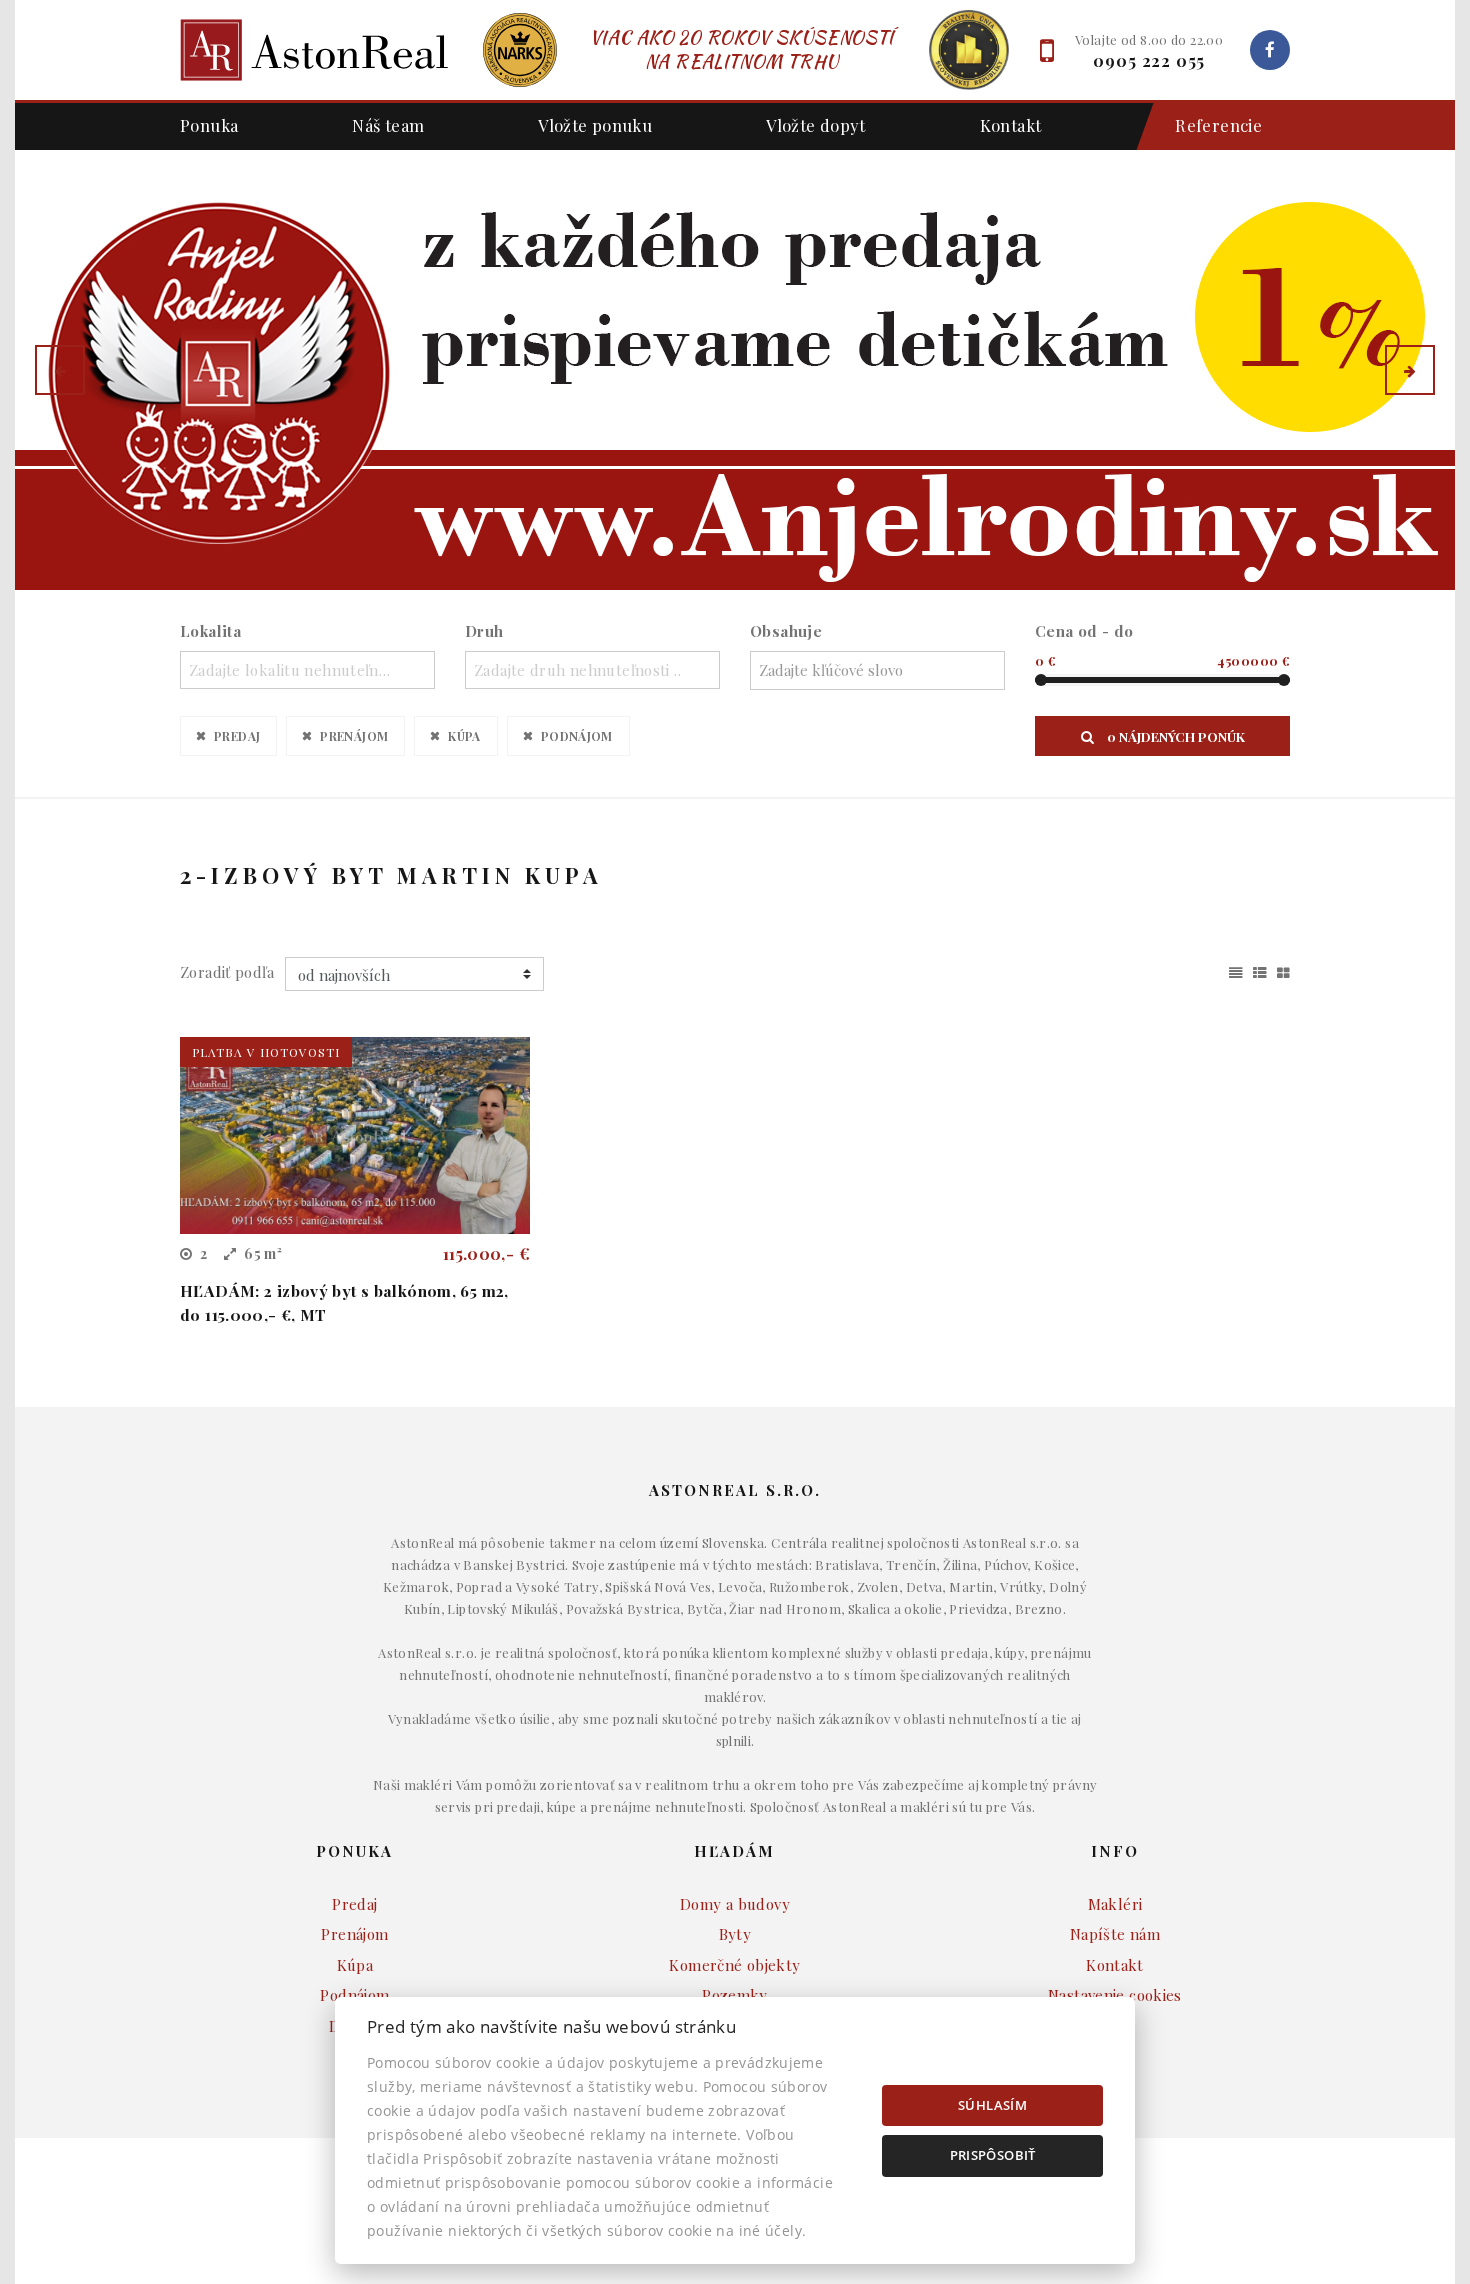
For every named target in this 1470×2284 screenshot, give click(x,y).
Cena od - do (1084, 631)
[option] (735, 370)
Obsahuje (786, 631)
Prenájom (354, 736)
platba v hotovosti (266, 1052)
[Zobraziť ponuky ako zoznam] (1260, 969)
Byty (735, 1934)
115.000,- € (486, 1253)
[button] (60, 370)
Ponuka (209, 125)
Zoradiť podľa (227, 972)
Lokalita (210, 631)
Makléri (1115, 1904)
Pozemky (735, 1995)
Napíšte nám (1115, 1934)
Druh (484, 631)
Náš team (388, 125)
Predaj (237, 736)
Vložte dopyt (816, 125)
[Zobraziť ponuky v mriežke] (1283, 969)
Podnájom (577, 736)
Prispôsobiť (993, 2155)
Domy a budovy (735, 1904)
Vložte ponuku (595, 125)
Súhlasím (992, 2105)
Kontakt (1011, 125)
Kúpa (464, 736)
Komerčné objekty (734, 1965)
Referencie (1218, 125)
